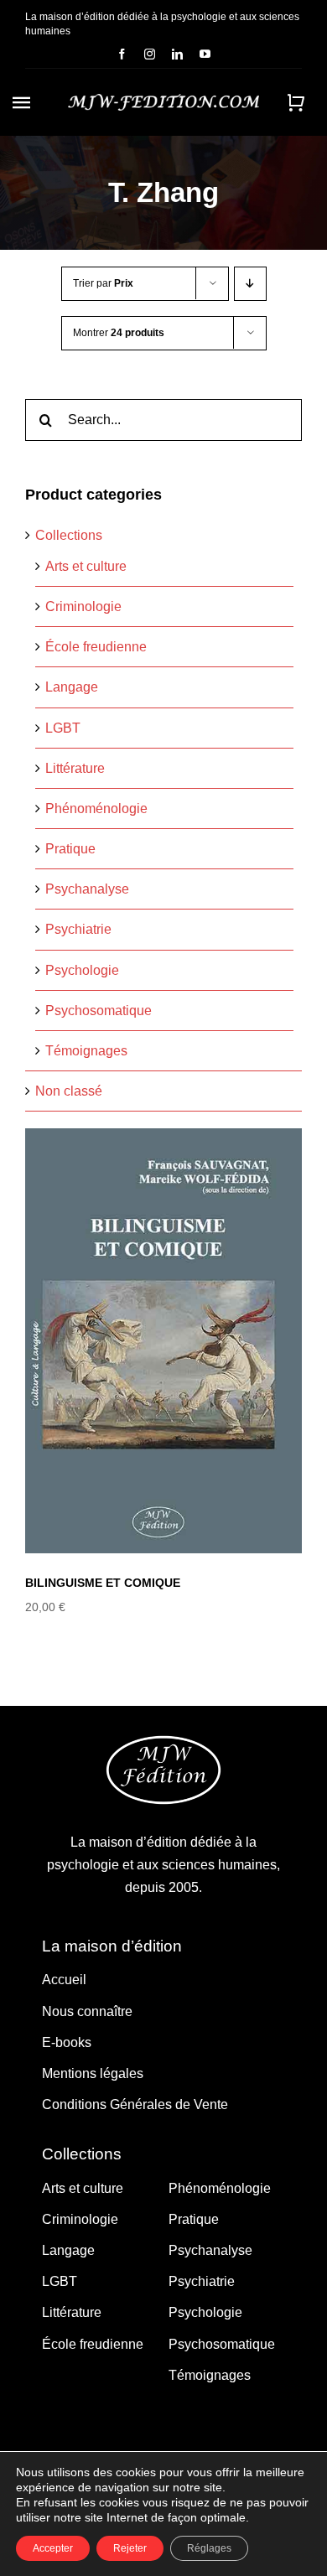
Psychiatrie (78, 929)
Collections (69, 535)
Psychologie (82, 970)
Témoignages (86, 1051)
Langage (72, 687)
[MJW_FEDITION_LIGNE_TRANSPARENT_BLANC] (163, 100)
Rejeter (130, 2548)
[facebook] (122, 54)
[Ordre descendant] (250, 284)
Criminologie (83, 606)
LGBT (63, 728)
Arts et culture (86, 566)
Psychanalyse (87, 889)
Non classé (69, 1091)
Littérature (75, 768)
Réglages (209, 2548)
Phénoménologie (96, 809)
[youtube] (205, 54)
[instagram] (150, 54)
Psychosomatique (99, 1011)
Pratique (70, 849)
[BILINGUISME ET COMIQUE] (163, 1341)
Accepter (53, 2548)
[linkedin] (177, 54)
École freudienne (96, 647)
